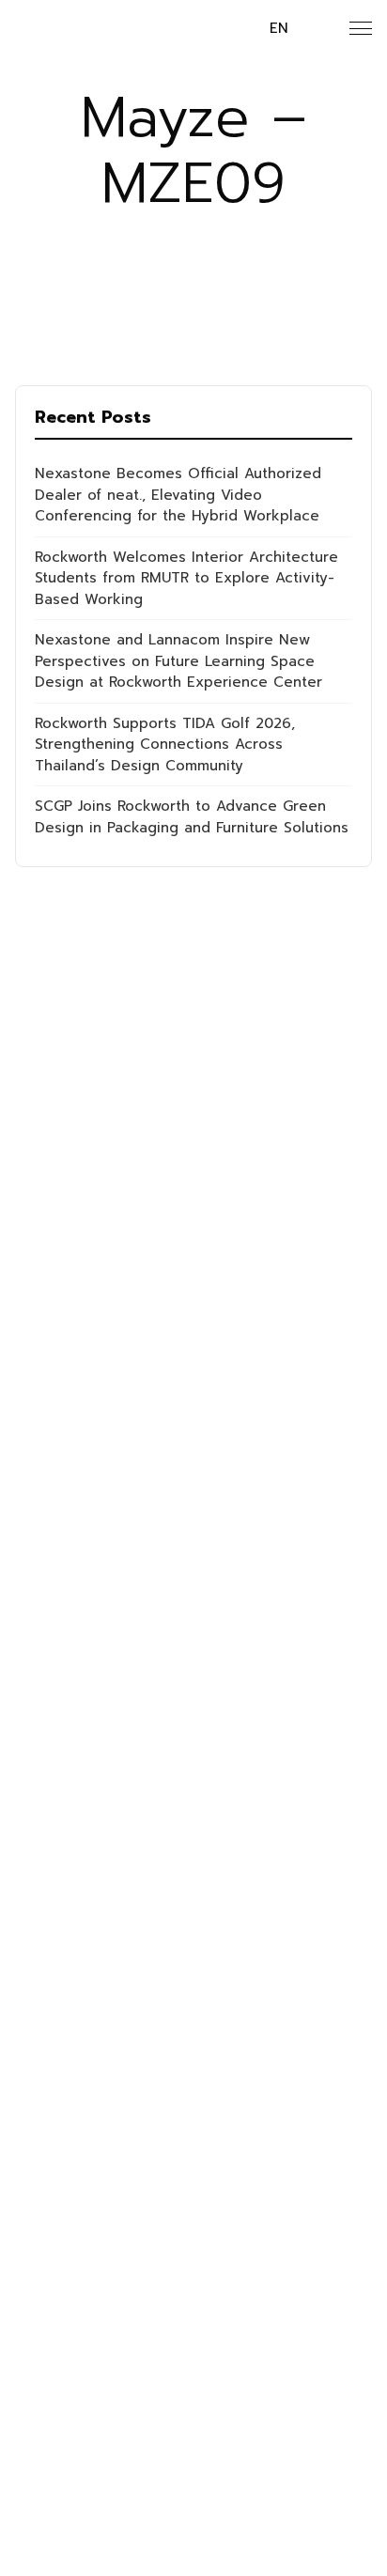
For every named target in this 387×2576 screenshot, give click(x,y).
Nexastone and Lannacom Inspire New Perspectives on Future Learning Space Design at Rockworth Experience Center (178, 661)
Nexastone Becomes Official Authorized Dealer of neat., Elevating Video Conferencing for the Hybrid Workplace (178, 495)
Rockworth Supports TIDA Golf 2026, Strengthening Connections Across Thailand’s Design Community (165, 745)
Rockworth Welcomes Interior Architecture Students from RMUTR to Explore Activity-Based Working (186, 578)
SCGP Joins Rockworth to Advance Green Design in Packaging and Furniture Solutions (192, 817)
